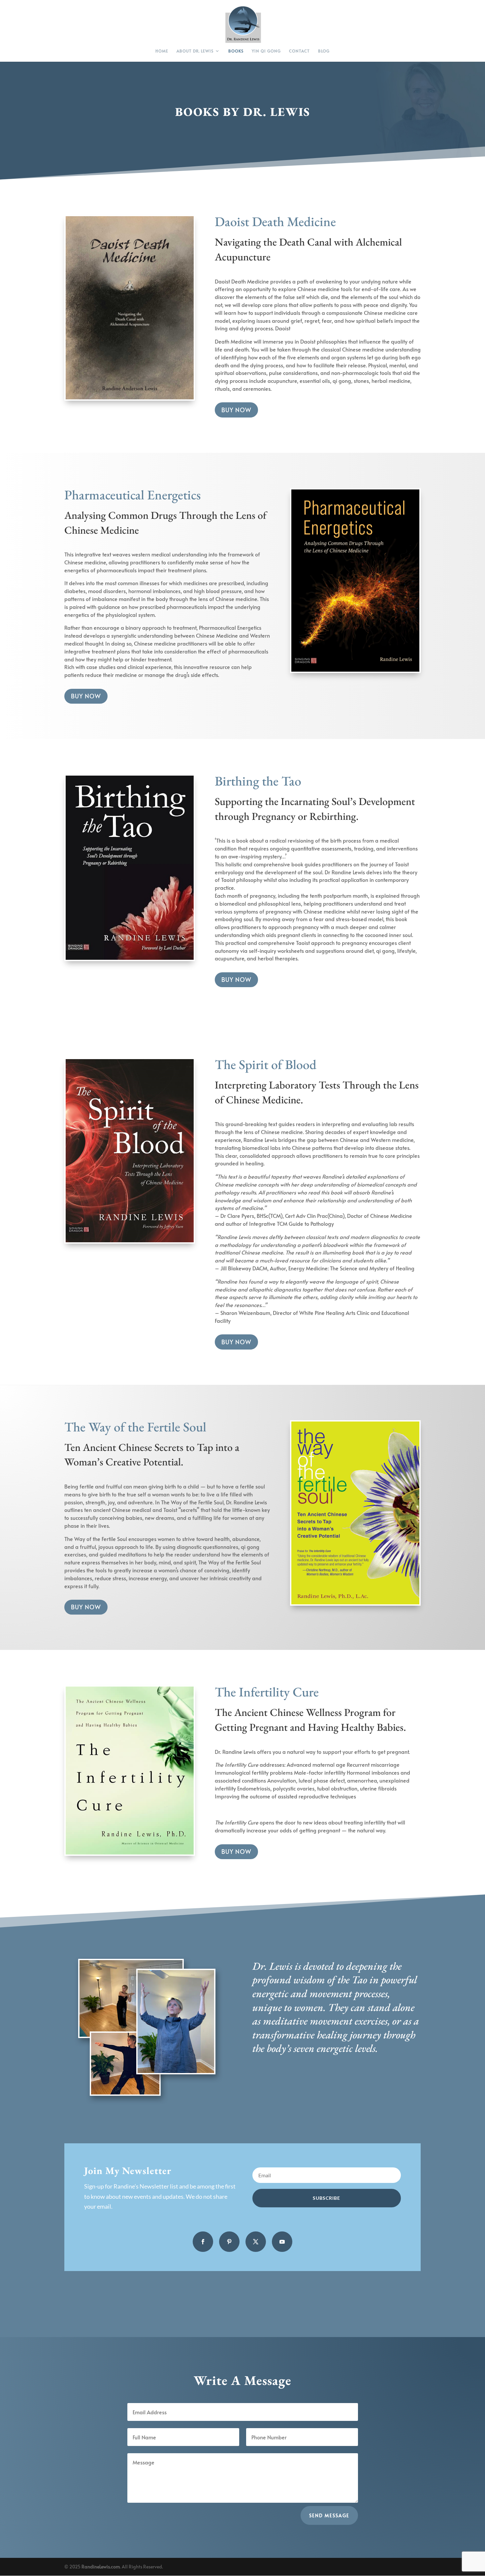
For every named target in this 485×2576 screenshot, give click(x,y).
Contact (299, 51)
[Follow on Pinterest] (229, 2242)
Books (236, 51)
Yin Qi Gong (266, 51)
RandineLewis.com (101, 2567)
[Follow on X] (256, 2242)
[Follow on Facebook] (203, 2242)
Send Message (329, 2515)
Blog (324, 51)
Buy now (236, 410)
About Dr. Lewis (195, 51)
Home (162, 51)
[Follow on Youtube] (282, 2242)
